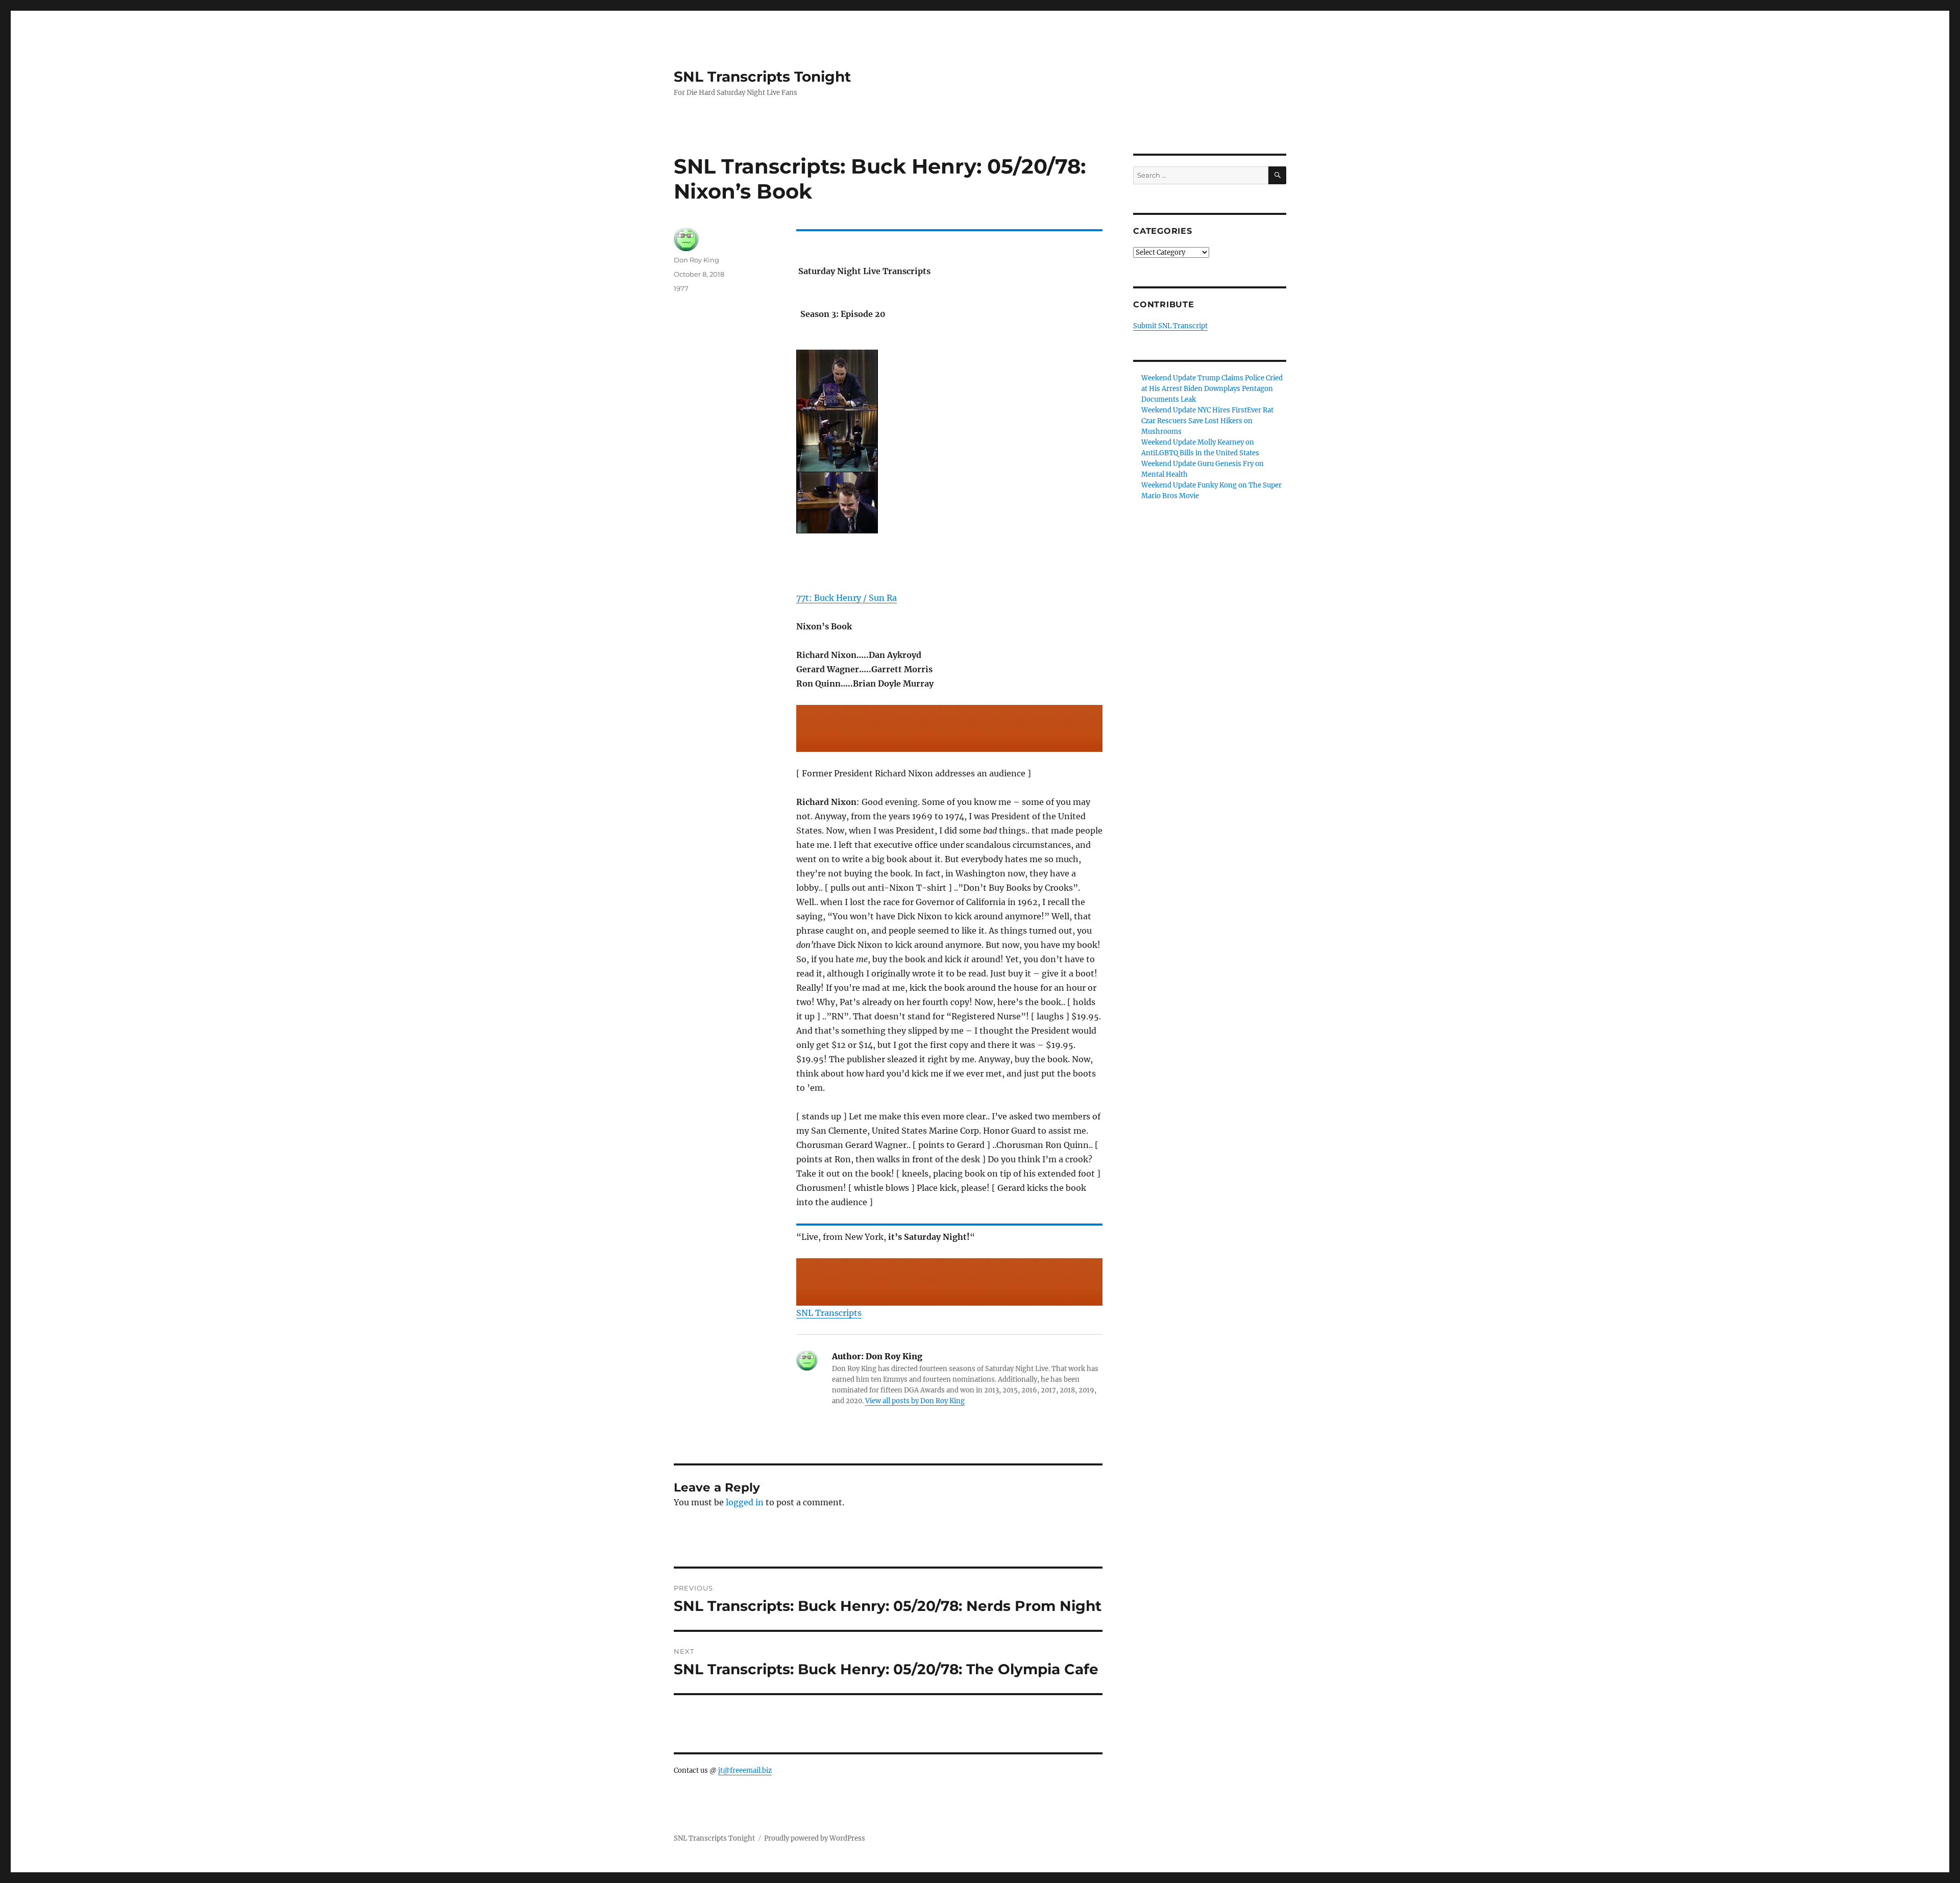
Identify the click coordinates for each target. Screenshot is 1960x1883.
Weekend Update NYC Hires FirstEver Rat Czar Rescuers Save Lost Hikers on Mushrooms (1207, 421)
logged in (745, 1502)
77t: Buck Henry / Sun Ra (847, 598)
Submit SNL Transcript (1170, 326)
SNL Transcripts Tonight (762, 77)
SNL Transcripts (829, 1313)
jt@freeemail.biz (745, 1770)
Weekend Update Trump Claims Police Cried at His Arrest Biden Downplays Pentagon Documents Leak (1212, 389)
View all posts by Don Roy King (915, 1401)
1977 (681, 288)
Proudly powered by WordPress (815, 1838)
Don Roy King (696, 260)
